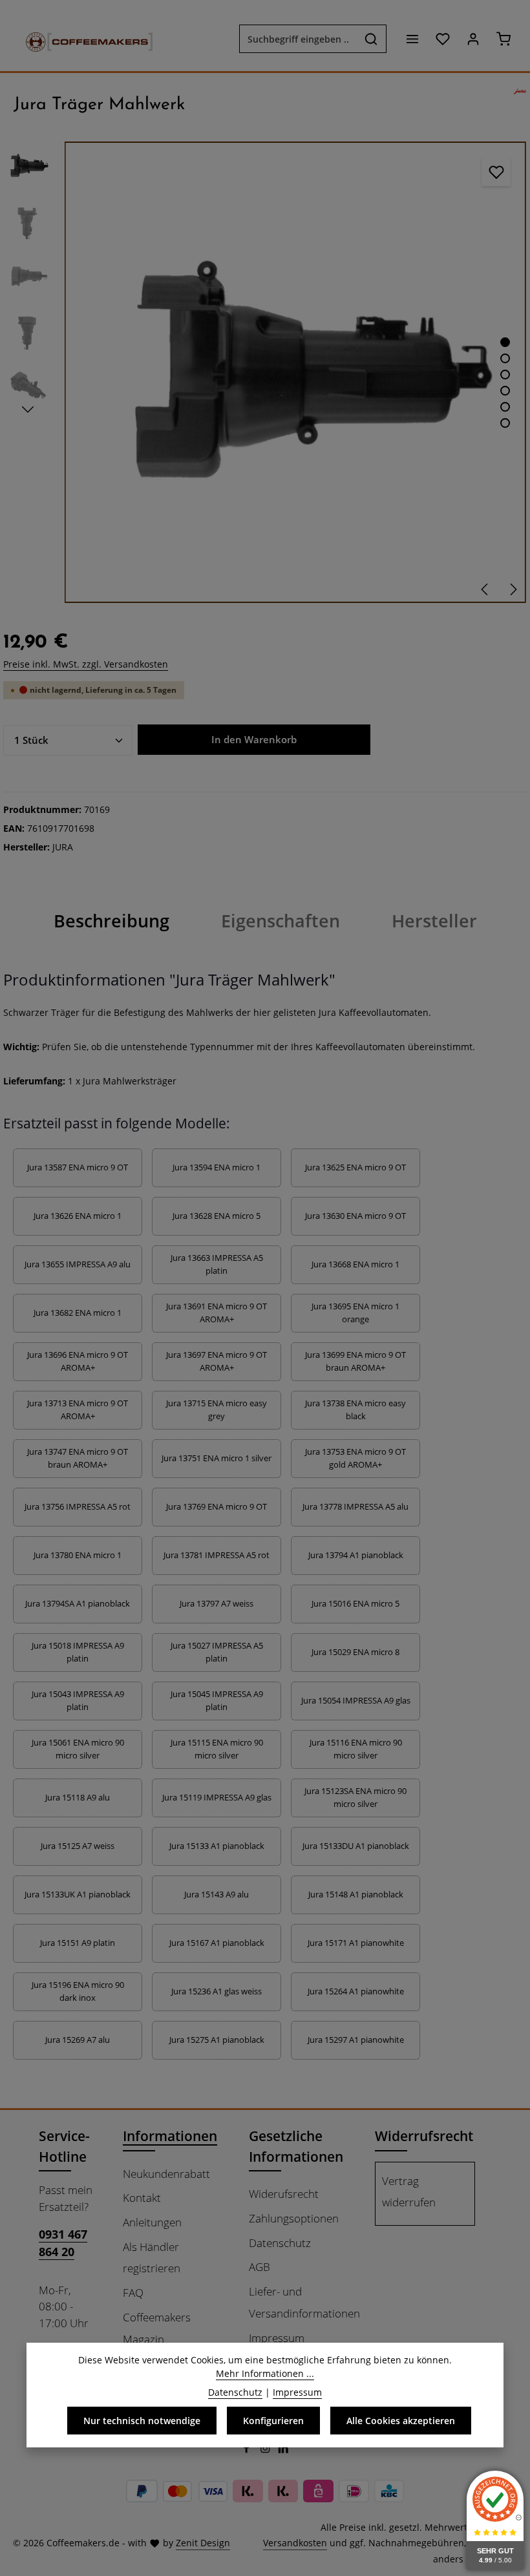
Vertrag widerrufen (409, 2192)
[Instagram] (267, 2450)
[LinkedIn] (283, 2450)
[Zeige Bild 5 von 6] (505, 407)
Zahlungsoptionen (294, 2218)
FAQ (133, 2293)
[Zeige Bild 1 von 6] (505, 342)
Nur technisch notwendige (142, 2421)
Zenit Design (203, 2543)
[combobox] (298, 39)
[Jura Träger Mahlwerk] (295, 372)
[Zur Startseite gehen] (83, 39)
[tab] (111, 921)
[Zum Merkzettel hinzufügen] (496, 172)
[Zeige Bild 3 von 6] (505, 375)
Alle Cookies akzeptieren (401, 2421)
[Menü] (412, 39)
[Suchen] (371, 39)
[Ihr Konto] (473, 39)
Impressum (277, 2338)
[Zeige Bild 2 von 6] (505, 358)
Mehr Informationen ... (265, 2373)
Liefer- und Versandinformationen (304, 2302)
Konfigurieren (273, 2421)
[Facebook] (248, 2450)
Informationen (170, 2136)
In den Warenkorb (254, 740)
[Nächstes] (513, 589)
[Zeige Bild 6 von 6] (505, 423)
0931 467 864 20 (63, 2243)
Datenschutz (280, 2243)
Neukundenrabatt (166, 2174)
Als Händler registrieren (152, 2258)
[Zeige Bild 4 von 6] (505, 391)
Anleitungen (152, 2222)
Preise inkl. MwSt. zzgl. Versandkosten (86, 664)
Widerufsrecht (284, 2194)
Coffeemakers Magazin (157, 2328)
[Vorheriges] (485, 589)
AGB (260, 2267)
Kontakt (142, 2198)
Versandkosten (295, 2543)
